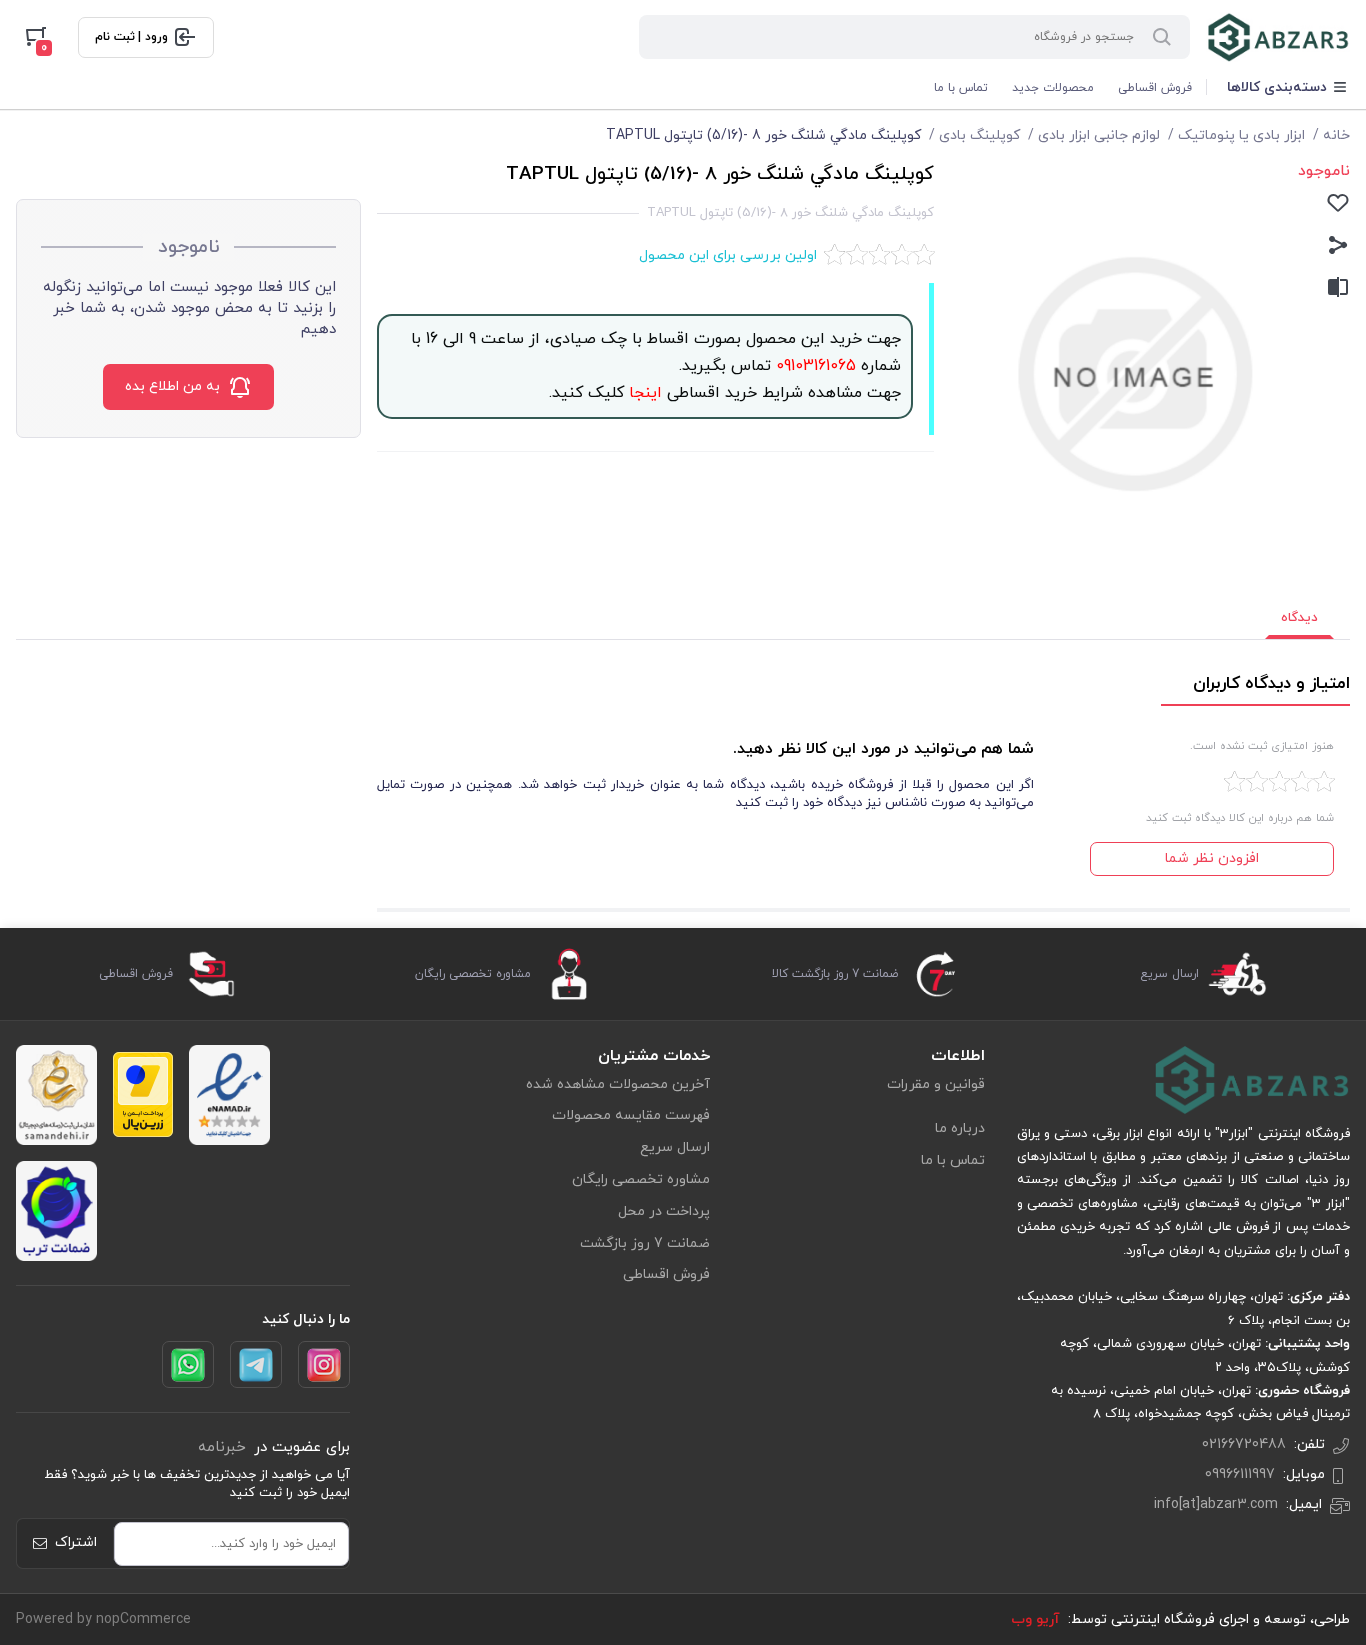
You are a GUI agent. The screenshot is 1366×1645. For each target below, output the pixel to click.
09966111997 (1240, 1474)
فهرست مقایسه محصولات (631, 1115)
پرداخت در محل (664, 1211)
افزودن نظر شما (1212, 858)
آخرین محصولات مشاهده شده (618, 1084)
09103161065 (813, 366)
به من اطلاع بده (172, 386)
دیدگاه (1299, 618)
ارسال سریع (675, 1147)
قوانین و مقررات (936, 1084)
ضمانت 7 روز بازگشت (645, 1243)
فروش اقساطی (1155, 88)
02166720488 (1244, 1444)
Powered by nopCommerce (103, 1619)
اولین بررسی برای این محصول (728, 255)
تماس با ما (961, 88)
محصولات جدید (1053, 88)
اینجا (643, 393)
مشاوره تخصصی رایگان (641, 1179)
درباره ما (960, 1128)
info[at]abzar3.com (1216, 1504)
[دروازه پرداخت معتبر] (143, 1094)
